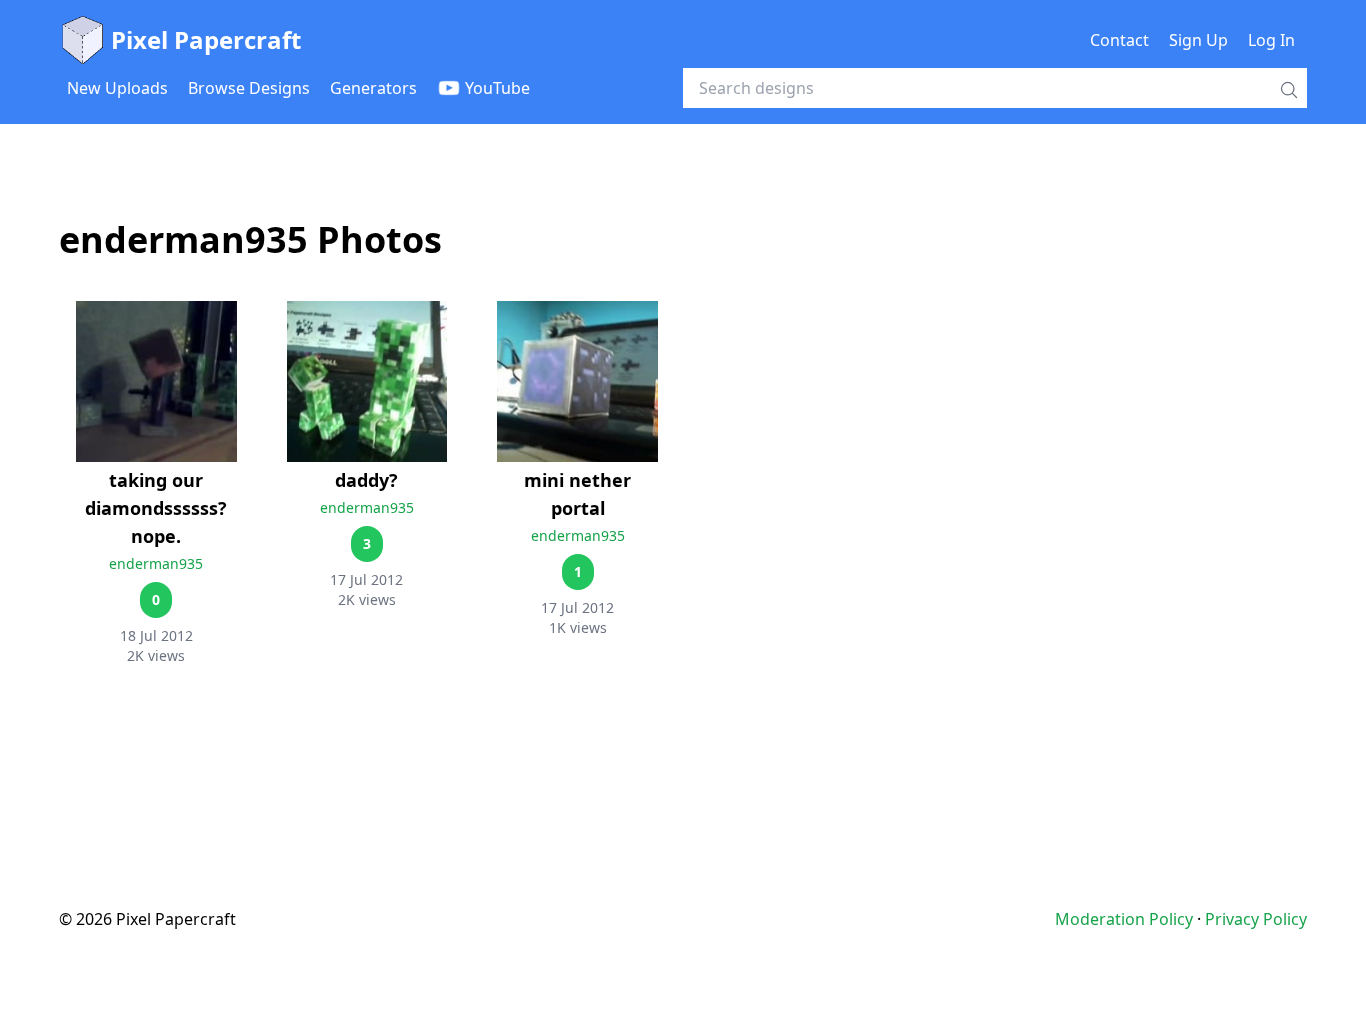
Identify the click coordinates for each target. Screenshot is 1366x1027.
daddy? (366, 480)
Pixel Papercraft (206, 39)
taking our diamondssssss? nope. (156, 508)
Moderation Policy (1124, 919)
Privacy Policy (1256, 919)
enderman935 (156, 563)
